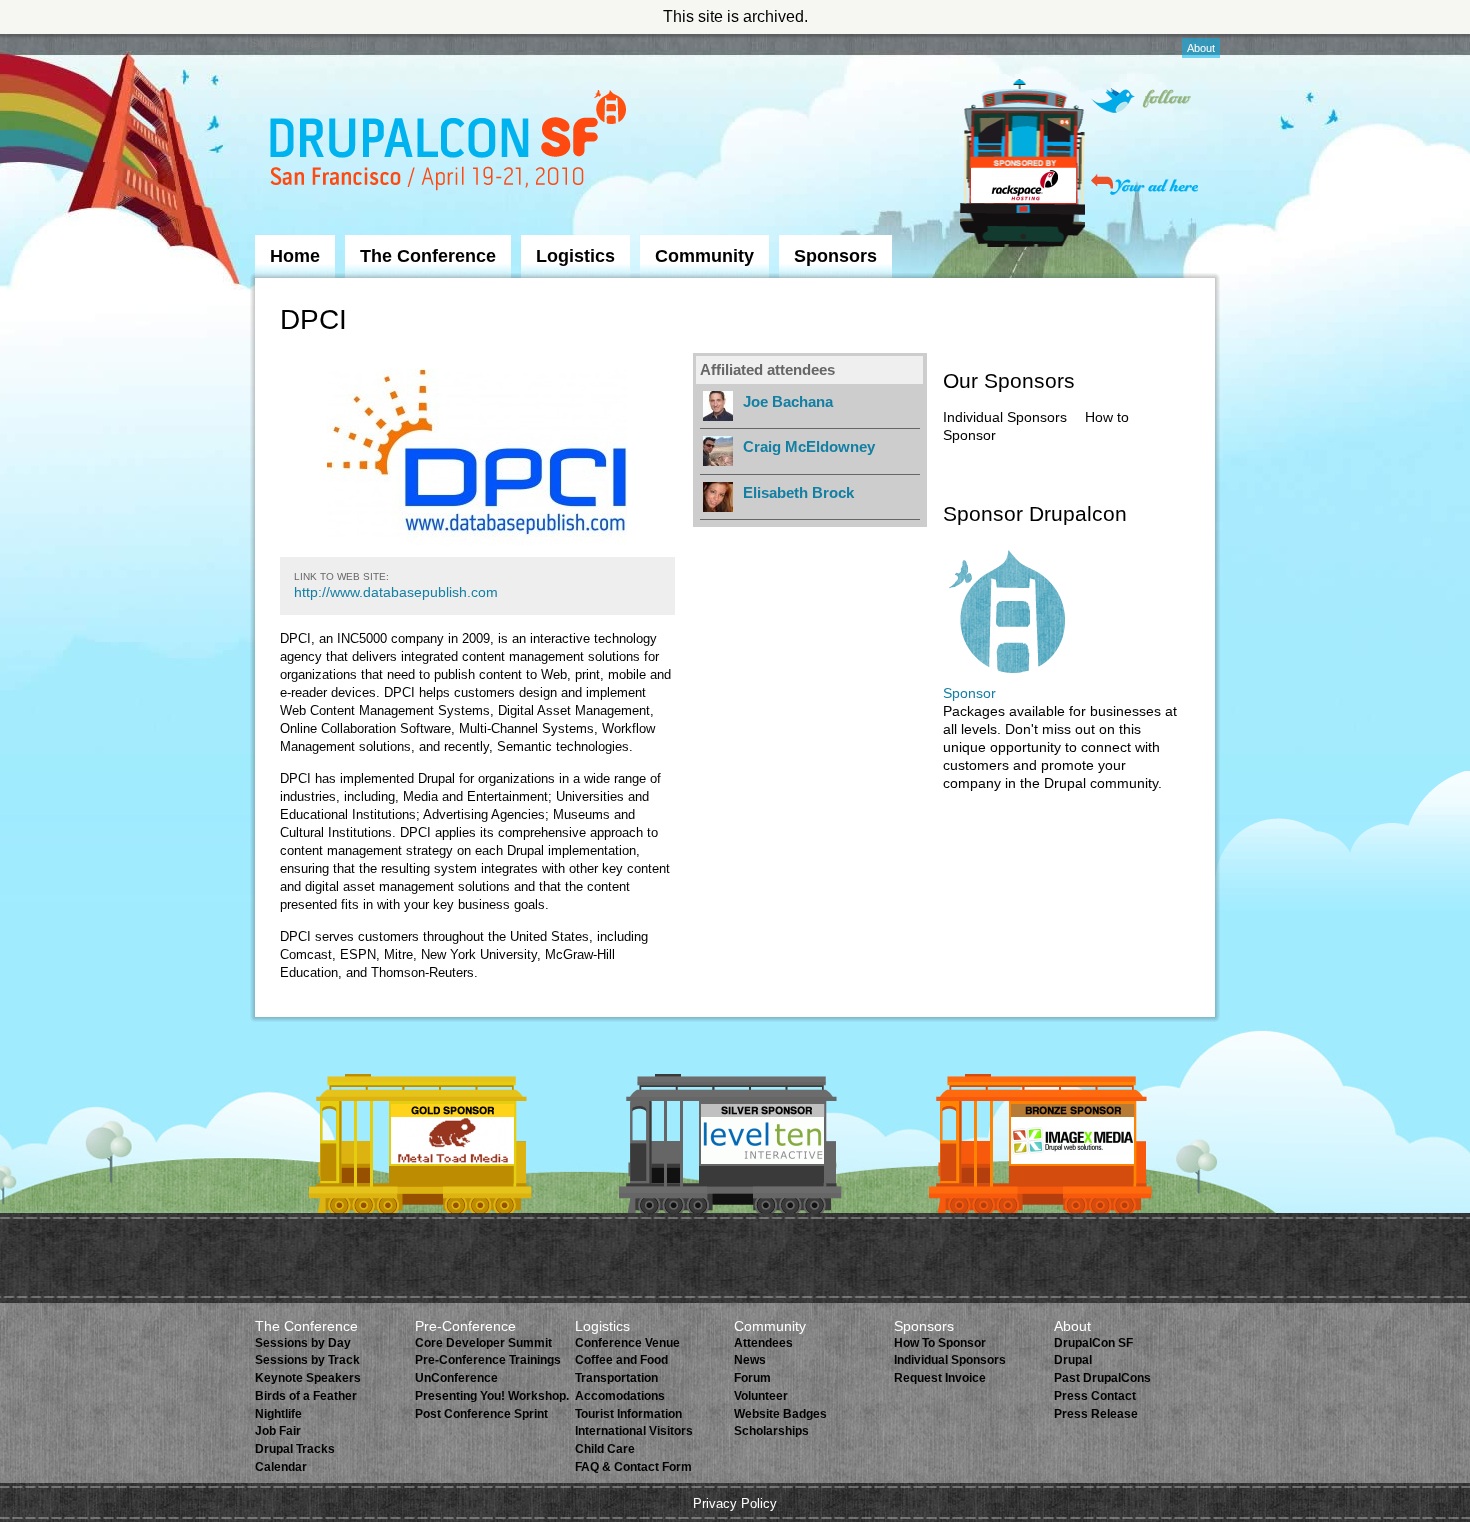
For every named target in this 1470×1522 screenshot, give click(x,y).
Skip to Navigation (293, 43)
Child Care (605, 1449)
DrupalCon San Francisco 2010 (450, 143)
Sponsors (835, 256)
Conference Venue (627, 1343)
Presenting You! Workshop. (492, 1396)
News (750, 1360)
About (1201, 48)
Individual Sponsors (1005, 417)
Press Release (1096, 1414)
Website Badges (780, 1414)
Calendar (281, 1467)
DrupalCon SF (1093, 1343)
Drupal (1073, 1360)
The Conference (428, 256)
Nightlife (278, 1414)
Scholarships (771, 1431)
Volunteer (761, 1396)
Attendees (763, 1343)
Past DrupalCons (1102, 1378)
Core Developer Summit (483, 1343)
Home (295, 256)
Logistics (575, 256)
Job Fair (278, 1431)
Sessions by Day (303, 1343)
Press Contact (1095, 1396)
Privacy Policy (735, 1503)
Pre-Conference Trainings (488, 1360)
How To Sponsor (940, 1343)
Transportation (616, 1378)
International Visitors (634, 1431)
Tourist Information (628, 1414)
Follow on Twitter (1141, 100)
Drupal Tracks (295, 1449)
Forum (752, 1378)
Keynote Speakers (308, 1378)
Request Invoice (940, 1378)
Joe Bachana (788, 401)
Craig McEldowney (809, 446)
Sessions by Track (307, 1360)
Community (704, 256)
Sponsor (969, 693)
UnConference (456, 1378)
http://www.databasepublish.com (396, 592)
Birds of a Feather (306, 1396)
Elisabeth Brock (798, 492)
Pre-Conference (465, 1326)
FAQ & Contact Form (633, 1467)
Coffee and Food (621, 1360)
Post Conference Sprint (481, 1414)
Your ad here (1144, 184)
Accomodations (620, 1396)
